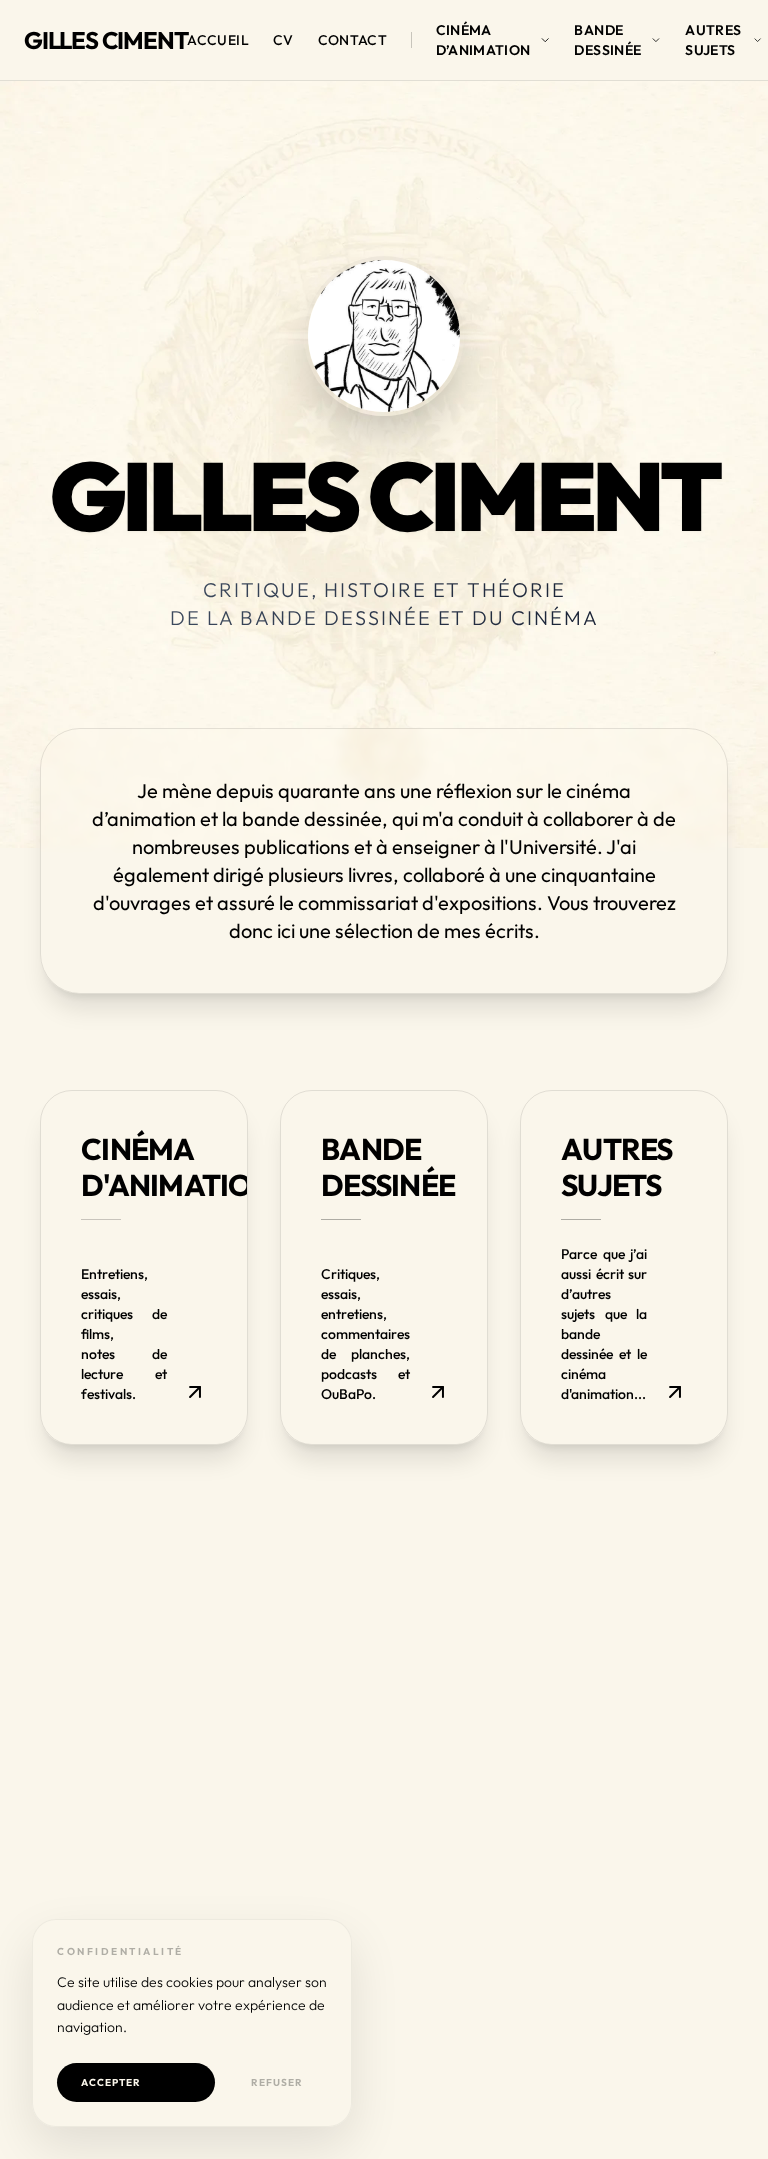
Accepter (111, 2082)
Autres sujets (713, 40)
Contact (352, 40)
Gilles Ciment (105, 40)
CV (283, 40)
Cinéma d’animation (483, 40)
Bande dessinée (607, 40)
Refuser (277, 2082)
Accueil (217, 40)
